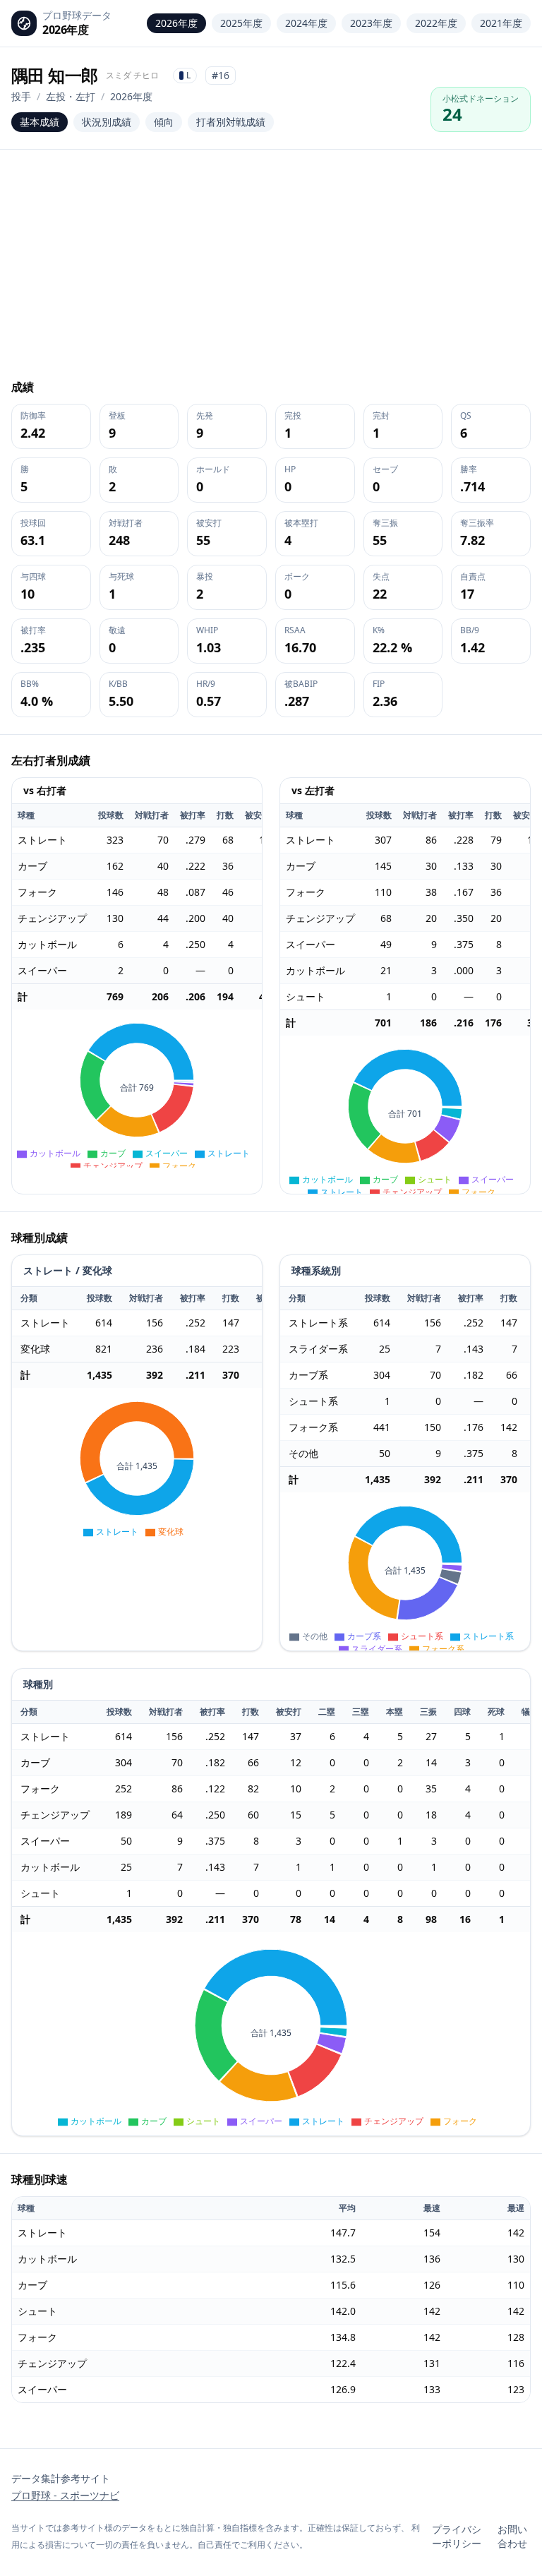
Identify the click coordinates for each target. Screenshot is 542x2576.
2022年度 (436, 23)
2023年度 (371, 23)
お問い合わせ (512, 2536)
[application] (137, 1089)
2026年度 (176, 23)
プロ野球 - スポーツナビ (65, 2495)
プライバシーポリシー (457, 2536)
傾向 (164, 122)
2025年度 (241, 23)
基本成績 (40, 122)
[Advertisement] (271, 272)
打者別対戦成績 (231, 122)
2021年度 (501, 23)
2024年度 (306, 23)
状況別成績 (107, 122)
